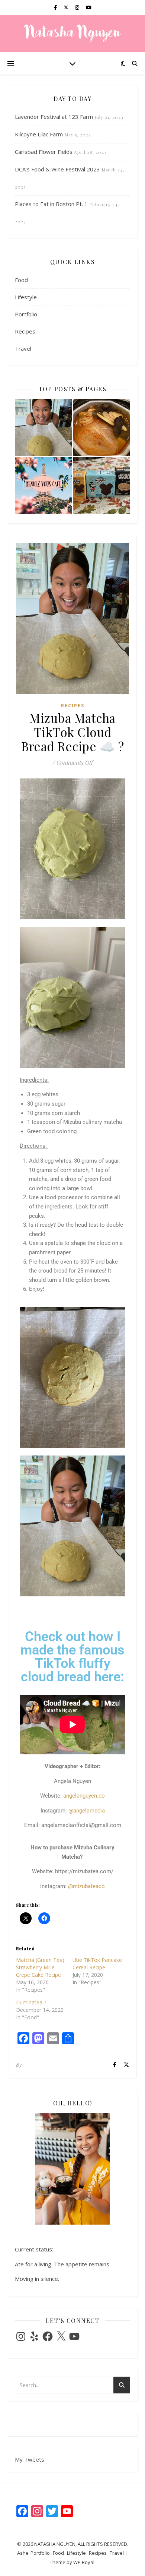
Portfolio (26, 314)
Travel (23, 348)
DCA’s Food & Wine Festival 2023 (57, 169)
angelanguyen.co (84, 1796)
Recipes (25, 331)
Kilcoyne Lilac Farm (39, 134)
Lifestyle (26, 297)
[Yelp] (34, 2336)
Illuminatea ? (31, 2002)
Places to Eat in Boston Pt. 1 (51, 204)
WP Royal (84, 2562)
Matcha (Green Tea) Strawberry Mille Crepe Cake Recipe (40, 1967)
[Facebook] (48, 2336)
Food (21, 280)
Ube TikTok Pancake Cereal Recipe (97, 1964)
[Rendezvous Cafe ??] (43, 486)
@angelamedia (87, 1811)
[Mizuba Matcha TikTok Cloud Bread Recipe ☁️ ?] (43, 427)
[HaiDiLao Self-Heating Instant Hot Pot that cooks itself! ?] (102, 427)
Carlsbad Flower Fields (44, 152)
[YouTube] (74, 2336)
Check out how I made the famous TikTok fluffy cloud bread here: (72, 1657)
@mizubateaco (86, 1886)
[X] (61, 2336)
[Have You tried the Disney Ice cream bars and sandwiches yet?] (102, 486)
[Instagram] (21, 2336)
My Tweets (30, 2459)
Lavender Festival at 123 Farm (54, 117)
